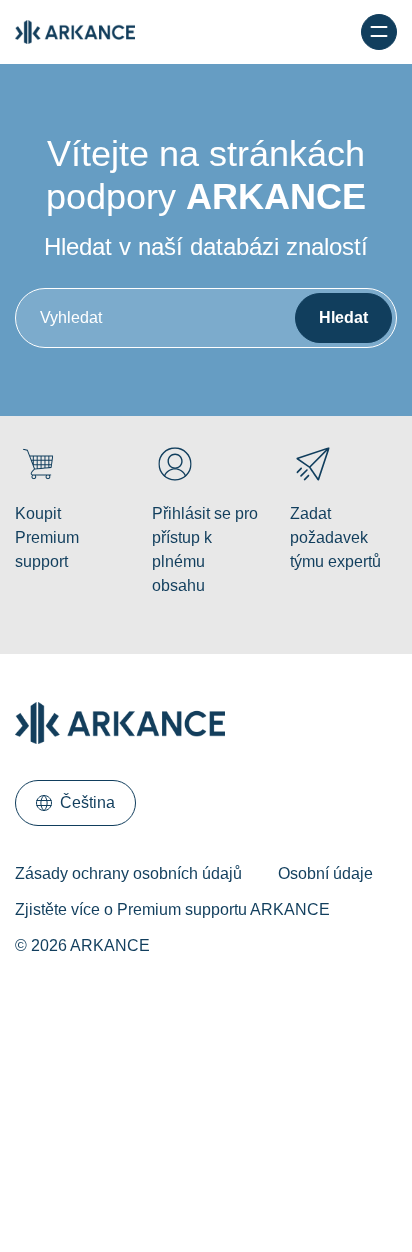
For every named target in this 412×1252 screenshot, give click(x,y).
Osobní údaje (325, 873)
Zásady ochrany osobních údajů (128, 873)
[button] (75, 803)
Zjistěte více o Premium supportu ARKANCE (172, 909)
